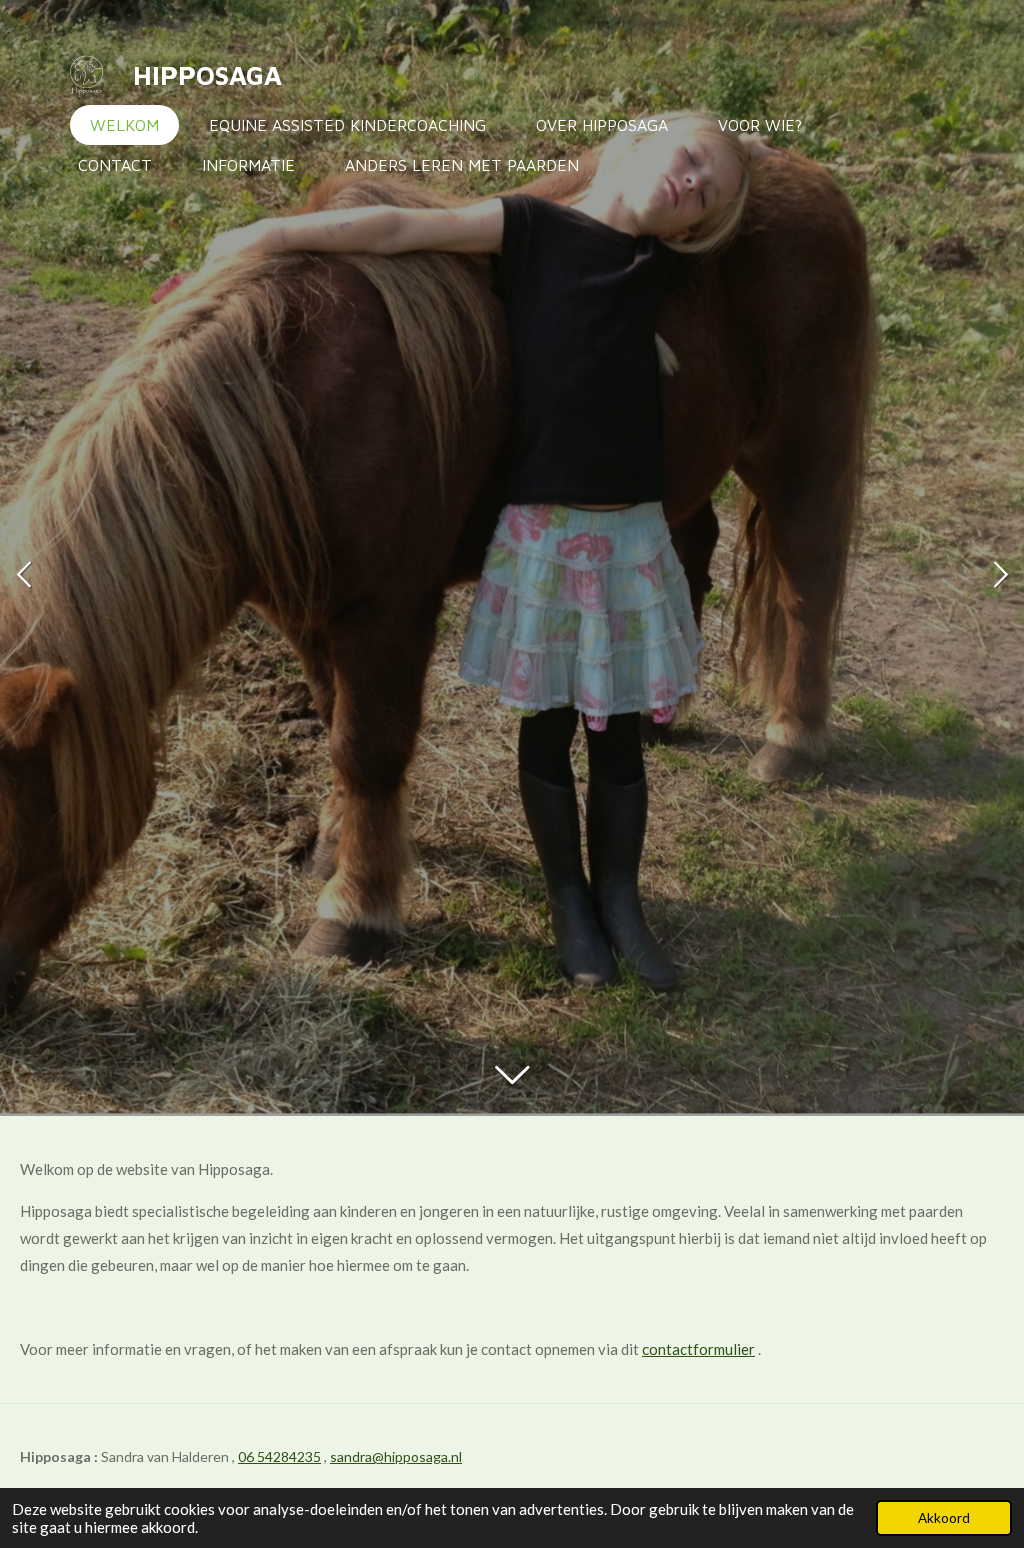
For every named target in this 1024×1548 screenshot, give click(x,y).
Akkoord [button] (944, 1518)
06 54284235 (279, 1456)
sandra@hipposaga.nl (396, 1456)
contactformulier (698, 1349)
